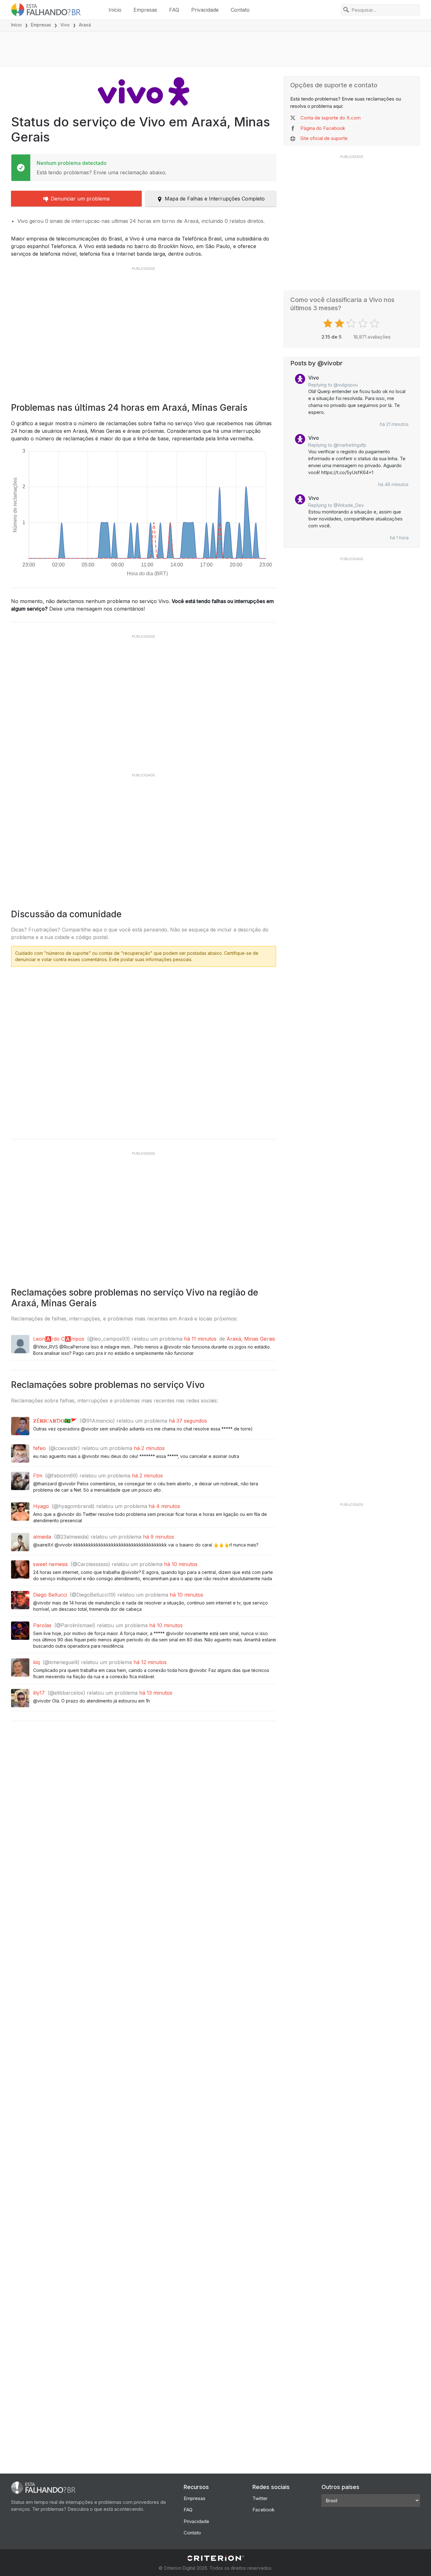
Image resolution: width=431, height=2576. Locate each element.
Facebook (263, 2510)
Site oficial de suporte (324, 138)
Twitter (260, 2498)
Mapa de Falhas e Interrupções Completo (215, 199)
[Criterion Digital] (215, 2558)
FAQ (174, 10)
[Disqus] (144, 1051)
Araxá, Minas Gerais (251, 1339)
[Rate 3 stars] (352, 323)
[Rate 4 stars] (364, 323)
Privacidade (205, 10)
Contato (240, 10)
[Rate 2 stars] (340, 323)
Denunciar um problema (80, 199)
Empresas (145, 10)
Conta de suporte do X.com (331, 118)
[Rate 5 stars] (375, 323)
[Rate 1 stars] (329, 323)
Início (115, 10)
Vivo (65, 25)
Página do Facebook (323, 128)
